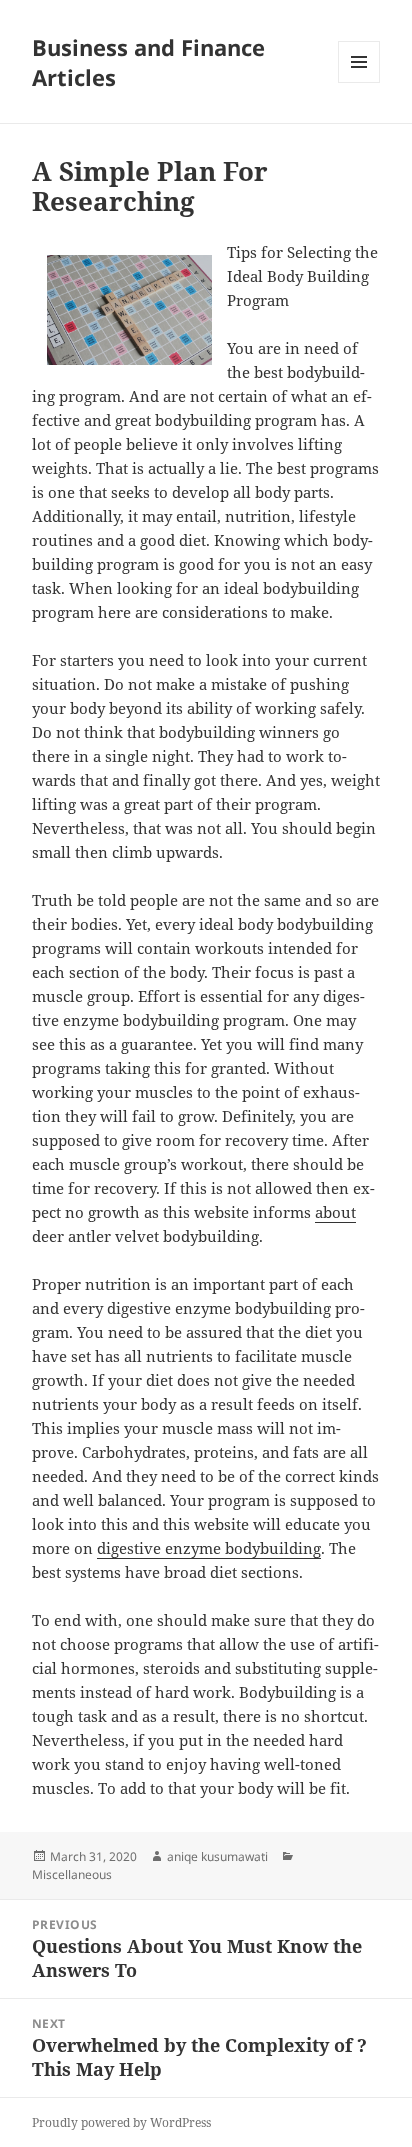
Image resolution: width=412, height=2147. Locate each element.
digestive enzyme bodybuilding (209, 1548)
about (335, 1212)
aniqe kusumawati (217, 1856)
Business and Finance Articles (148, 62)
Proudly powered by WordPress (121, 2122)
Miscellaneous (72, 1874)
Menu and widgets (359, 82)
